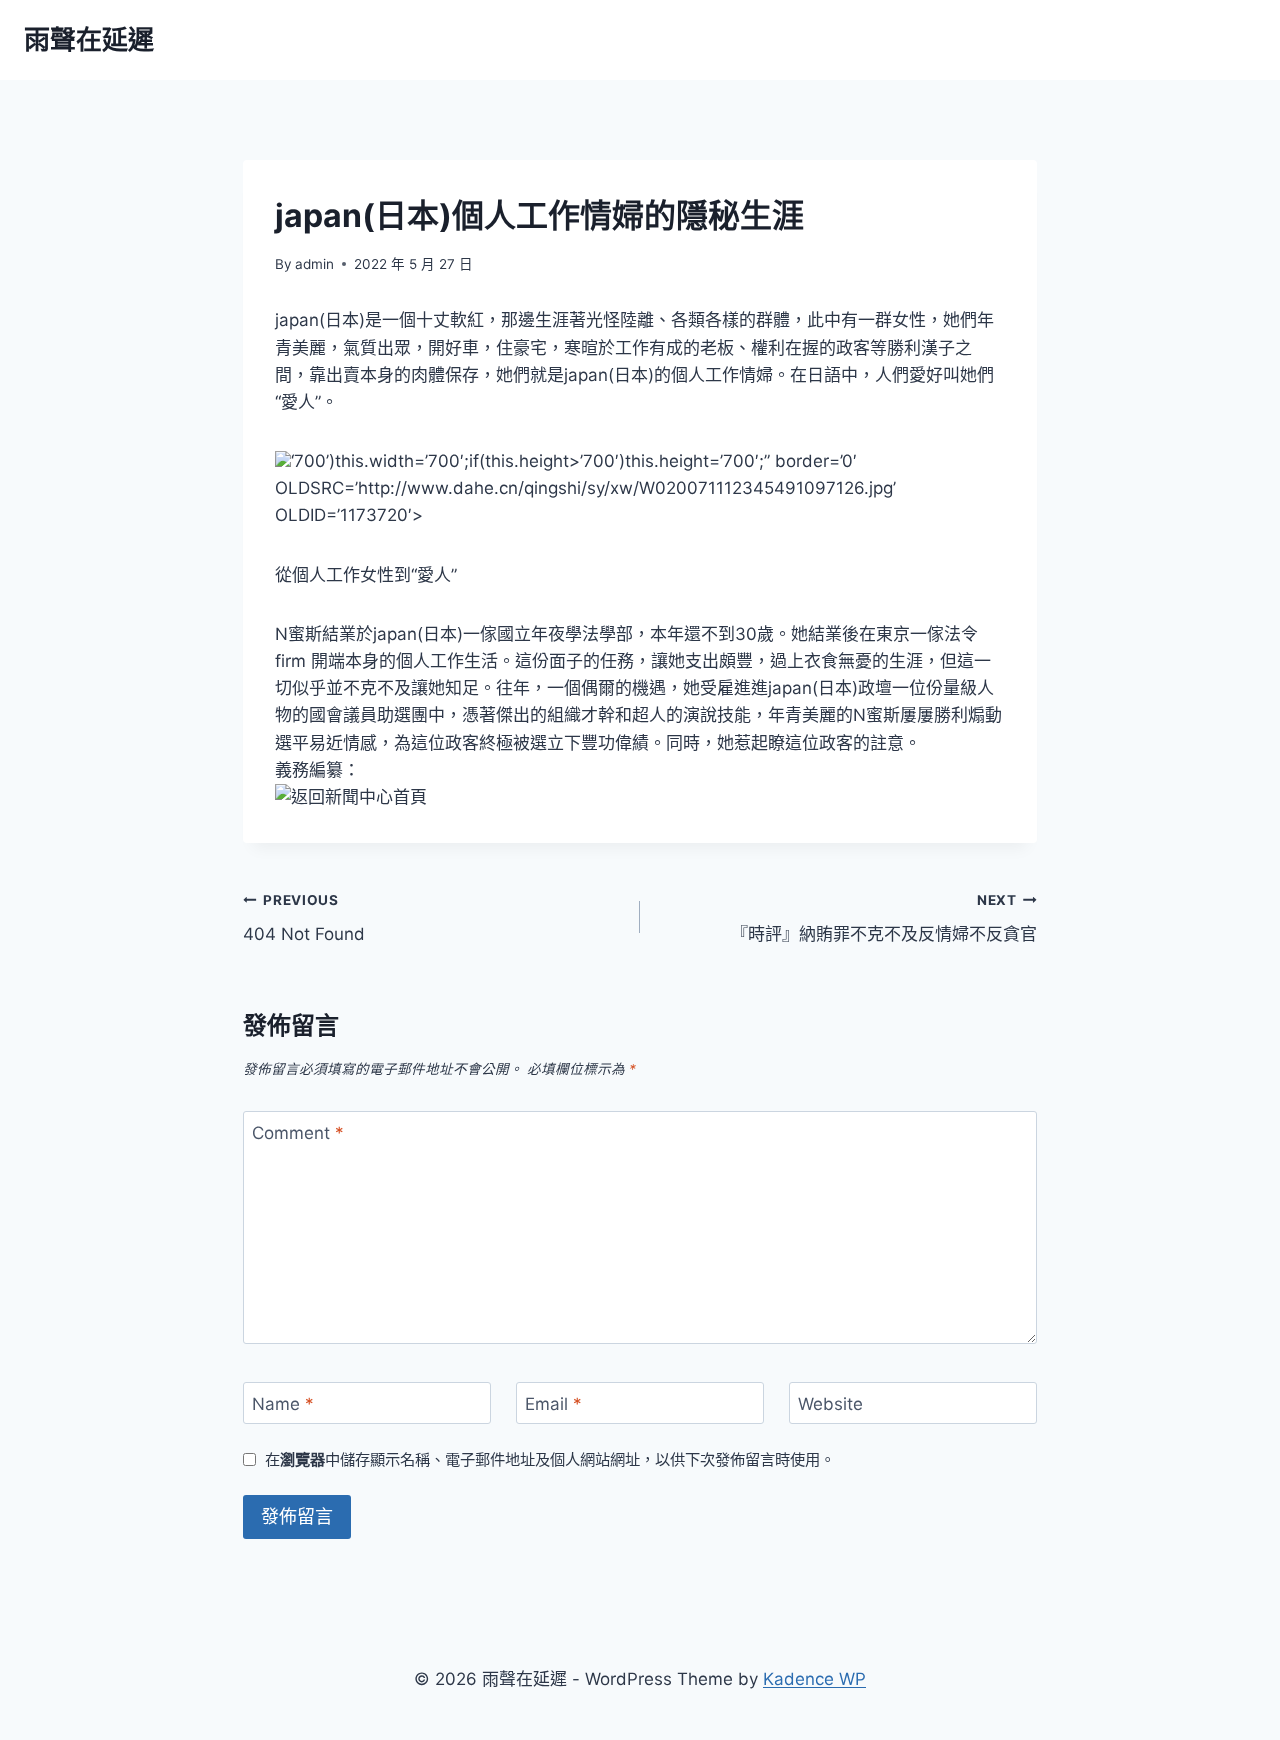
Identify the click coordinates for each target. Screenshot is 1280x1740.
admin (314, 264)
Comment (298, 1133)
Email (553, 1404)
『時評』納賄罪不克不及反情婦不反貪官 (884, 918)
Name (283, 1404)
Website (830, 1404)
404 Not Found (304, 918)
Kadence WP (814, 1679)
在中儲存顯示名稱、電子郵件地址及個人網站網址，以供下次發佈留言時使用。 (550, 1459)
